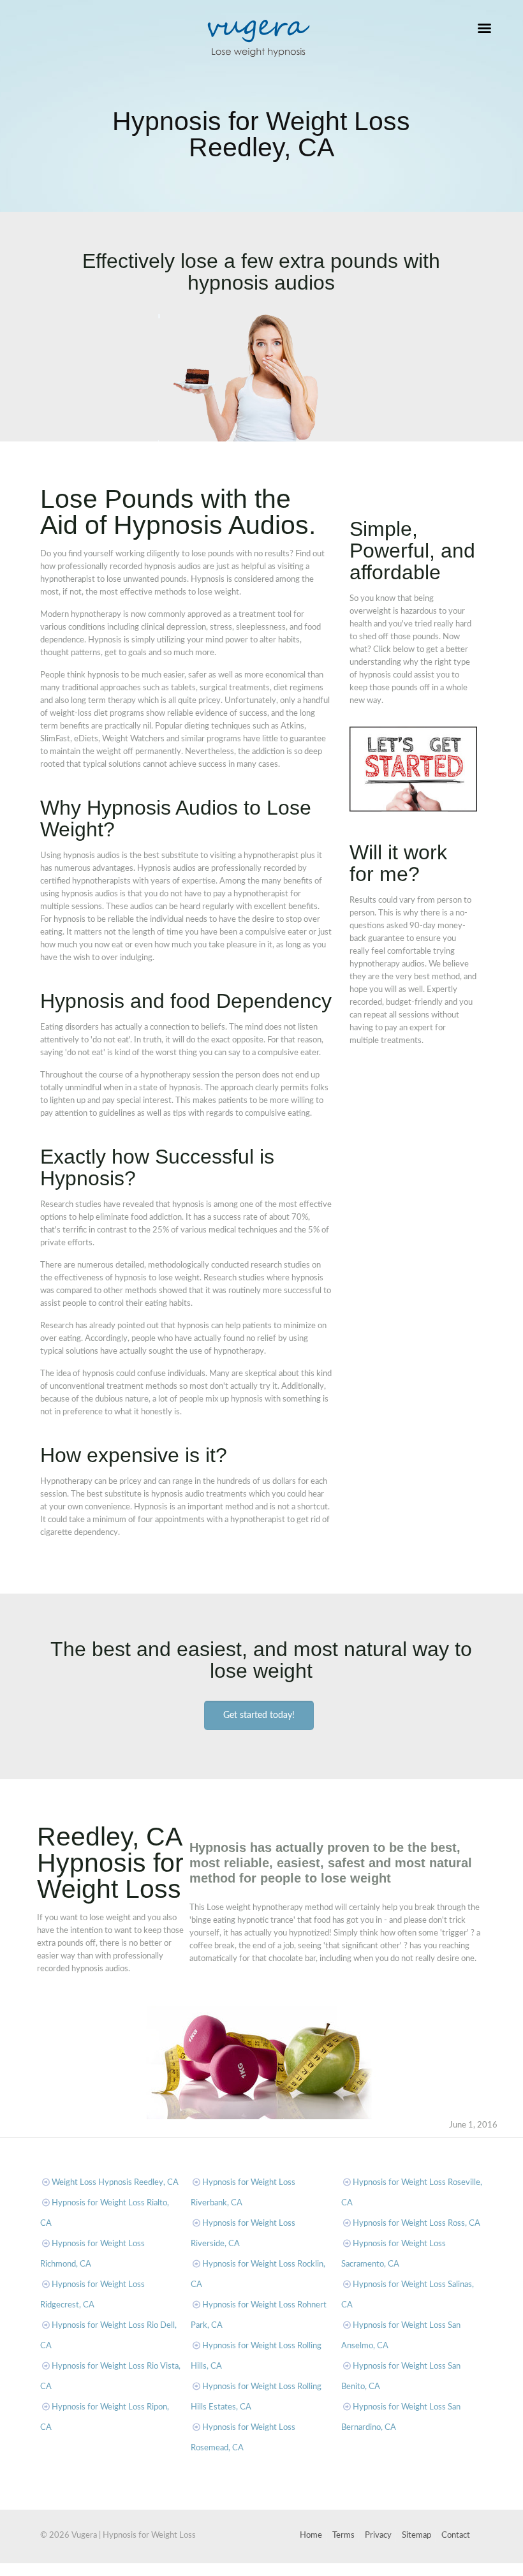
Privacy (378, 2535)
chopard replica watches (118, 2569)
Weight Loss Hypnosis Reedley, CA (115, 2183)
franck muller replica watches (216, 2569)
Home (311, 2535)
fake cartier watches (37, 2569)
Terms (343, 2535)
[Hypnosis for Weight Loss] (258, 38)
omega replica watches (311, 2569)
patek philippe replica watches (408, 2569)
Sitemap (416, 2535)
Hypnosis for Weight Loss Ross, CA (416, 2224)
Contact (456, 2535)
